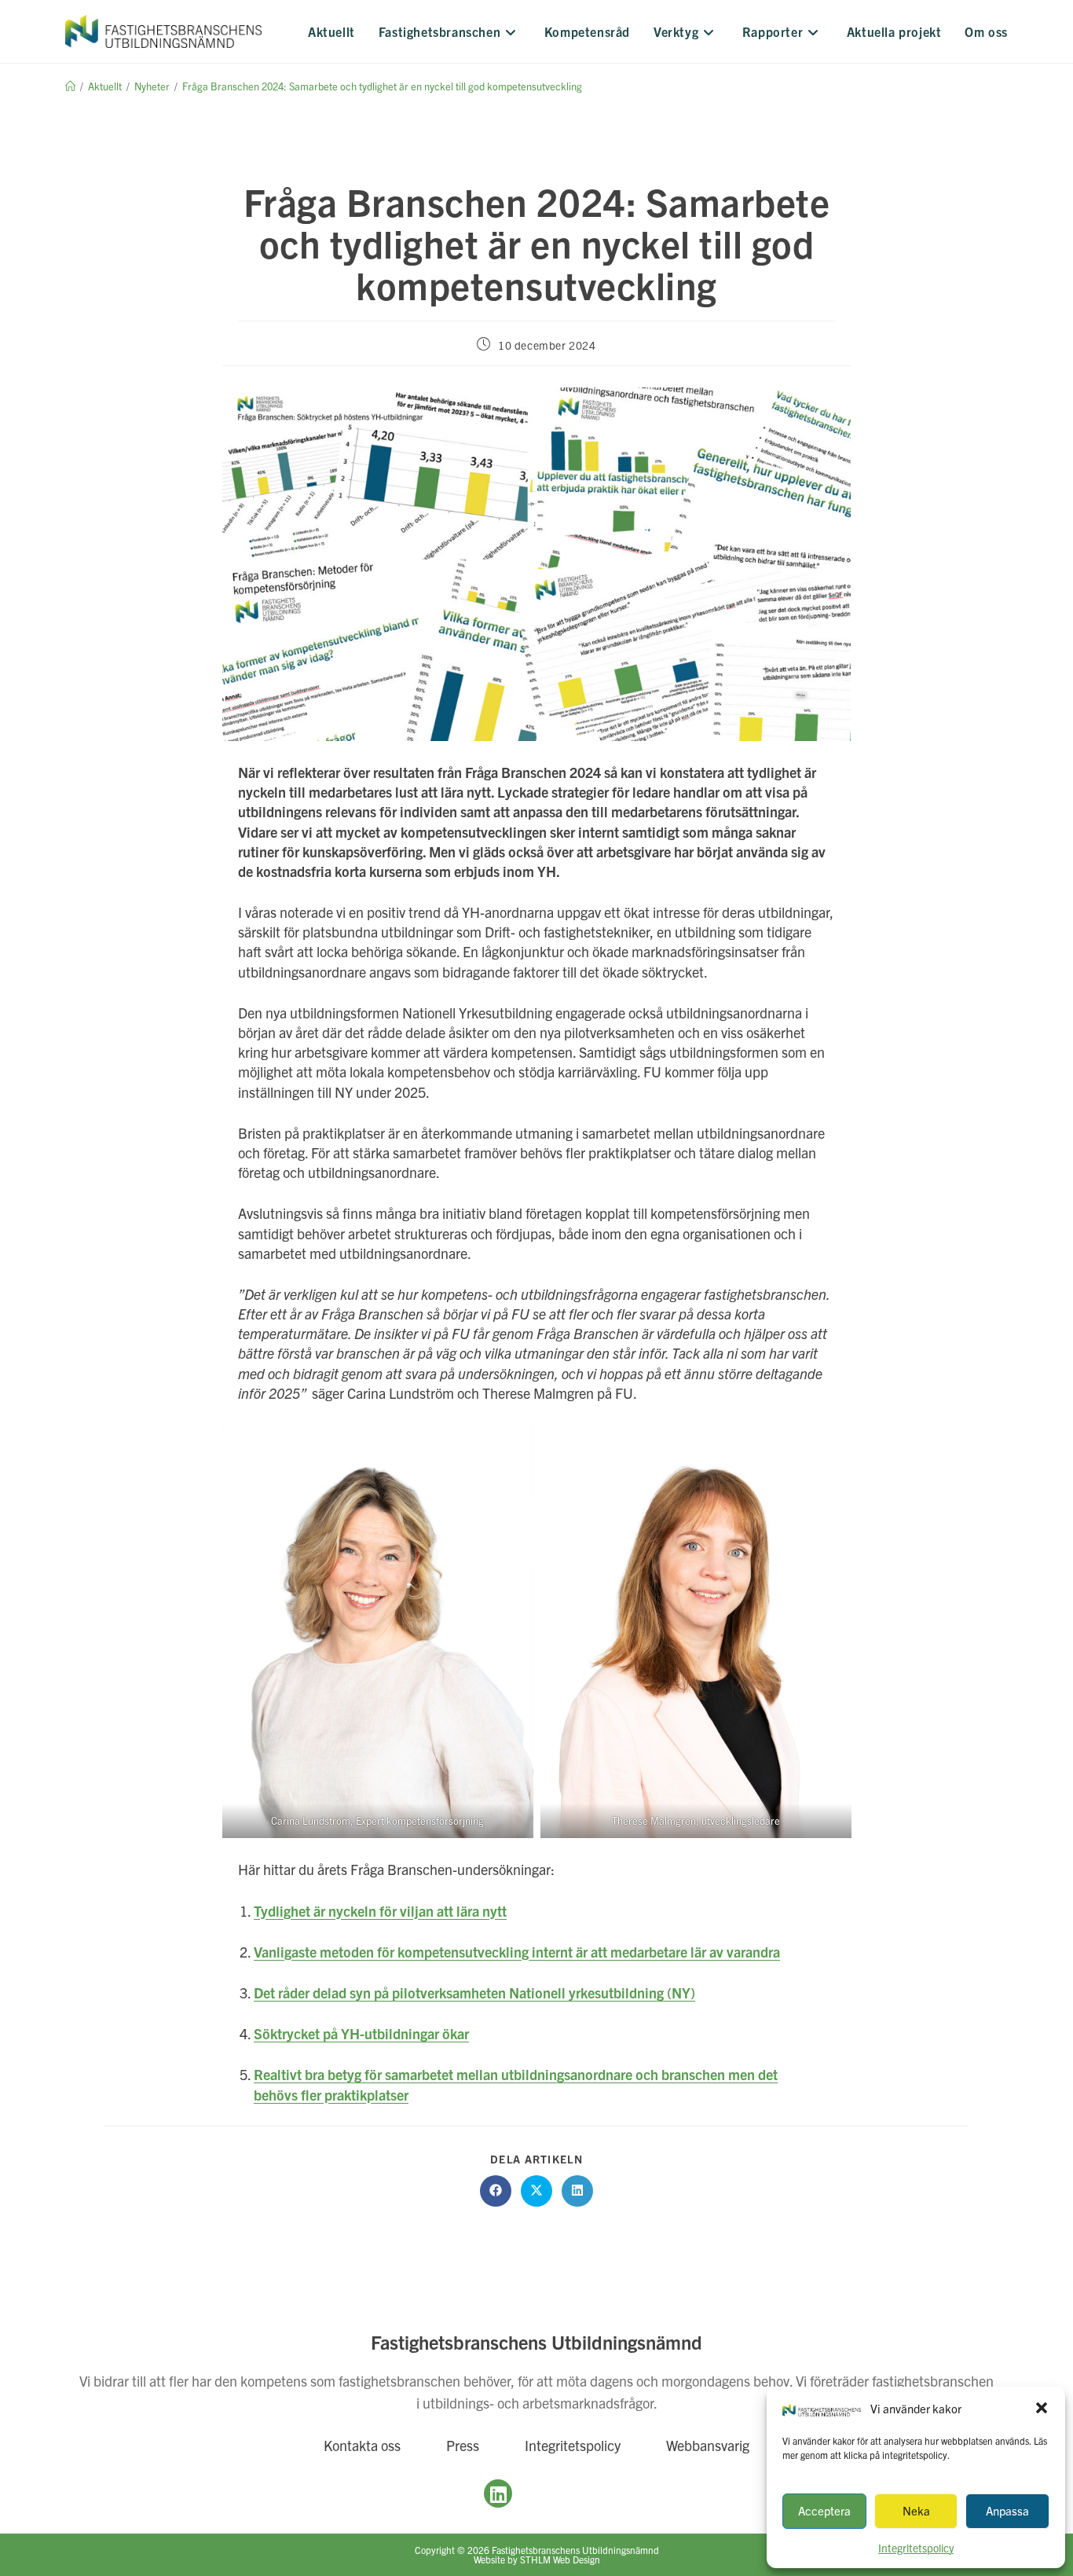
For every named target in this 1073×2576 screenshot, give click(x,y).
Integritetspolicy (573, 2445)
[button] (1042, 2408)
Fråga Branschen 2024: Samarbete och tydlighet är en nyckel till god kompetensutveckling (382, 86)
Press (463, 2445)
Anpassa (1007, 2510)
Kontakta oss (362, 2445)
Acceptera (824, 2510)
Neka (916, 2510)
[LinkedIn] (498, 2493)
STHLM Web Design (560, 2559)
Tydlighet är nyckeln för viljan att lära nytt (380, 1911)
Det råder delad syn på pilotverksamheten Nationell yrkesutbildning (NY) (474, 1993)
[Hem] (70, 86)
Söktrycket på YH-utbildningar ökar (361, 2033)
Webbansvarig (708, 2445)
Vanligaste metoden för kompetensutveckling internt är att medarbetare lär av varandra (517, 1952)
